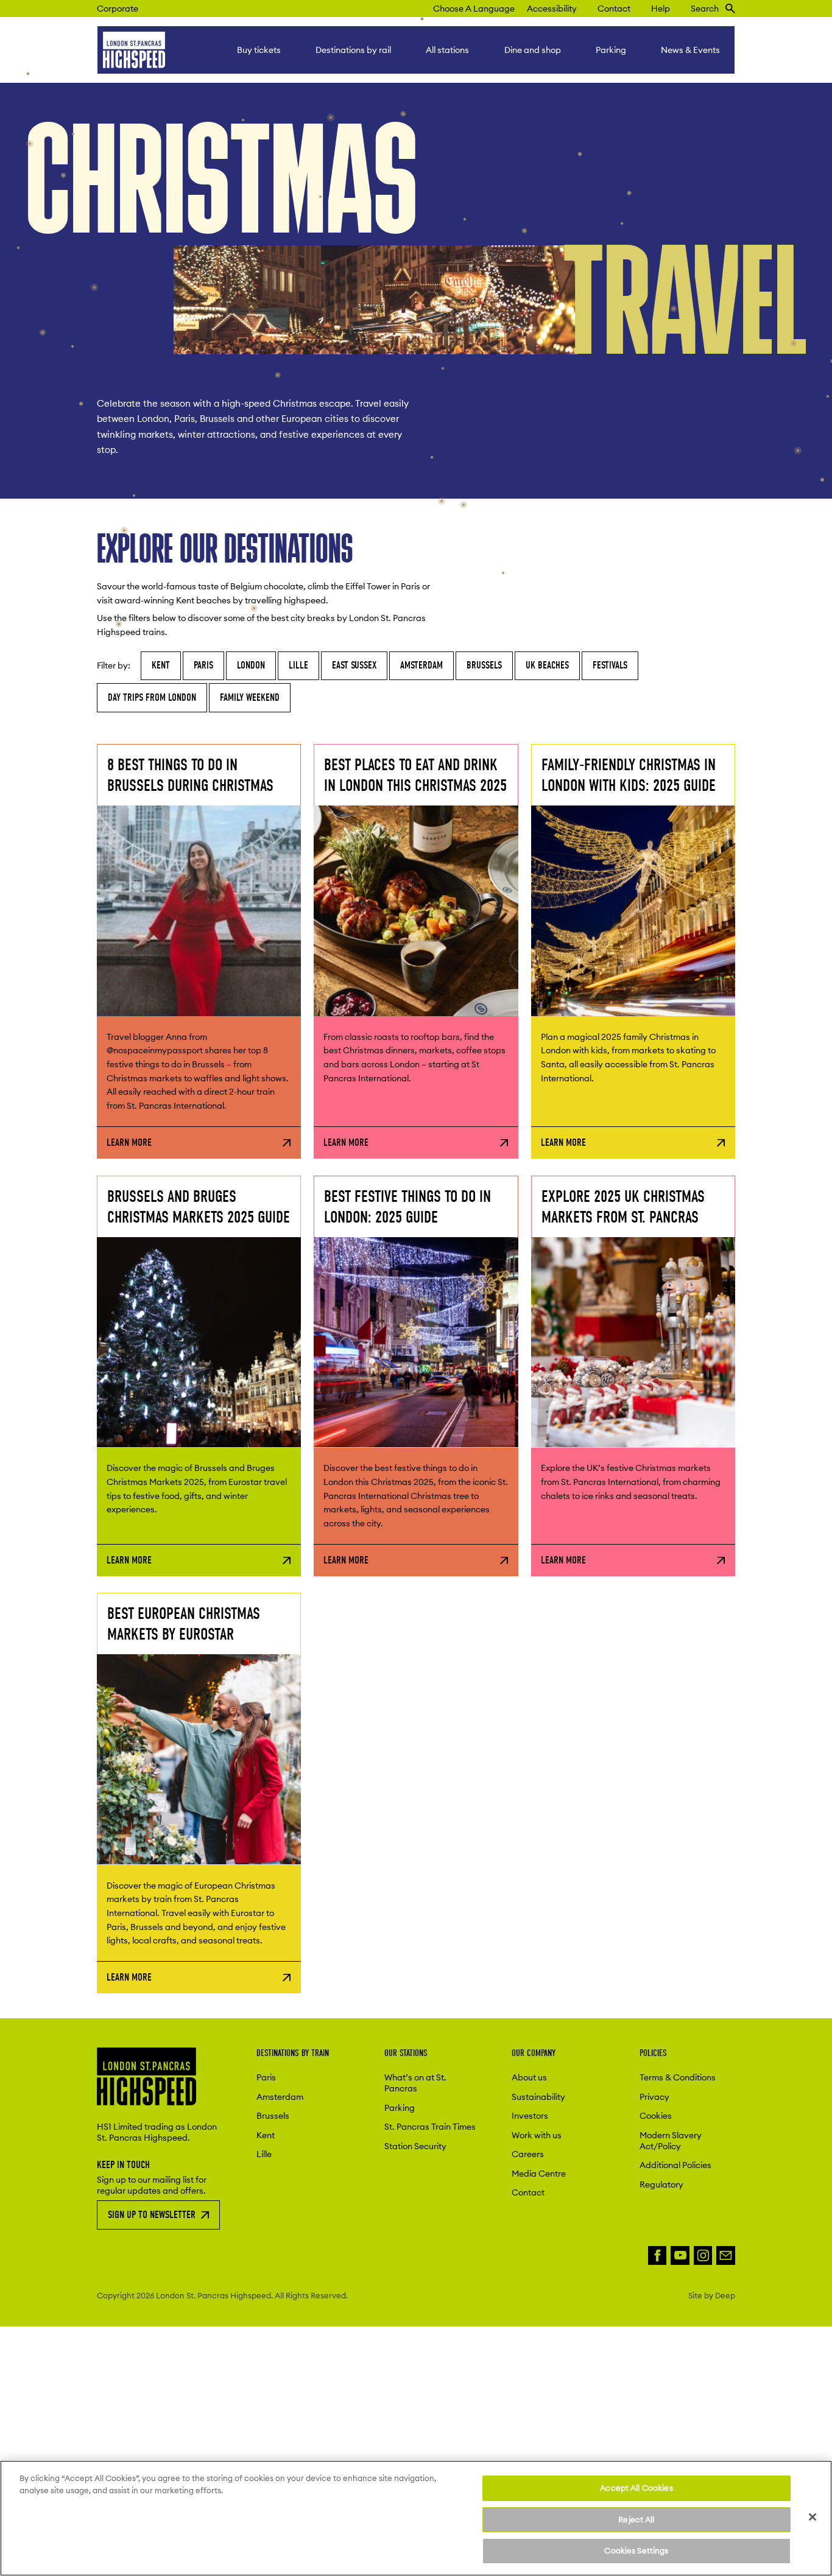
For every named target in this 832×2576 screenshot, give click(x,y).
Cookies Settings (636, 2550)
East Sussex (354, 665)
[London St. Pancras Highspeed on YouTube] (680, 2255)
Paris (203, 665)
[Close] (813, 2517)
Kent (161, 665)
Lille (298, 665)
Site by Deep (712, 2295)
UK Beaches (547, 665)
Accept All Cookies (636, 2488)
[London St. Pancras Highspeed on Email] (726, 2255)
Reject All (636, 2519)
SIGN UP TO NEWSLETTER (152, 2215)
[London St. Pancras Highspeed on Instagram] (703, 2255)
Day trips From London (152, 697)
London (251, 665)
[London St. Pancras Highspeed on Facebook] (657, 2255)
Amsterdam (421, 665)
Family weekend (250, 697)
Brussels (484, 665)
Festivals (610, 665)
